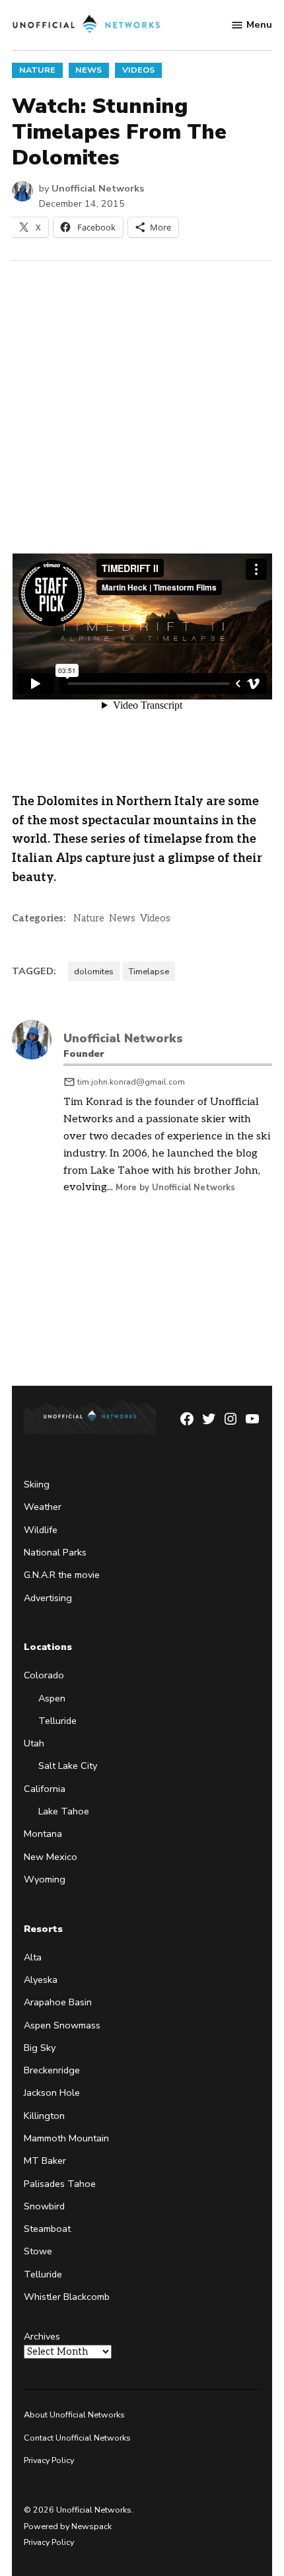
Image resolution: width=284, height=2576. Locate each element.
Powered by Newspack (68, 2526)
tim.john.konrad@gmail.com (131, 1082)
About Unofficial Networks (74, 2415)
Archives (42, 2336)
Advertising (48, 1598)
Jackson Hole (52, 2093)
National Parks (55, 1552)
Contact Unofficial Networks (77, 2438)
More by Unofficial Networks (175, 1188)
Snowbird (44, 2206)
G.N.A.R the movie (62, 1575)
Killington (44, 2116)
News (89, 70)
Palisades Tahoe (60, 2184)
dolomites (94, 971)
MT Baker (45, 2161)
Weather (43, 1507)
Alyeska (41, 1980)
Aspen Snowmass (62, 2025)
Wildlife (41, 1530)
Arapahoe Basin (58, 2002)
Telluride (57, 1721)
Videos (138, 70)
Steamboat (47, 2229)
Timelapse (149, 971)
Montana (43, 1834)
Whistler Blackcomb (67, 2297)
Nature (37, 70)
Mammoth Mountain (66, 2138)
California (45, 1789)
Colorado (44, 1675)
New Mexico (51, 1857)
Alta (33, 1957)
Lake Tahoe (64, 1811)
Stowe (38, 2251)
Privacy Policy (49, 2460)
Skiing (37, 1484)
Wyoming (45, 1879)
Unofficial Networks (98, 188)
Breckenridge (52, 2070)
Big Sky (40, 2048)
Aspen (52, 1698)
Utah (34, 1743)
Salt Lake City (68, 1766)
